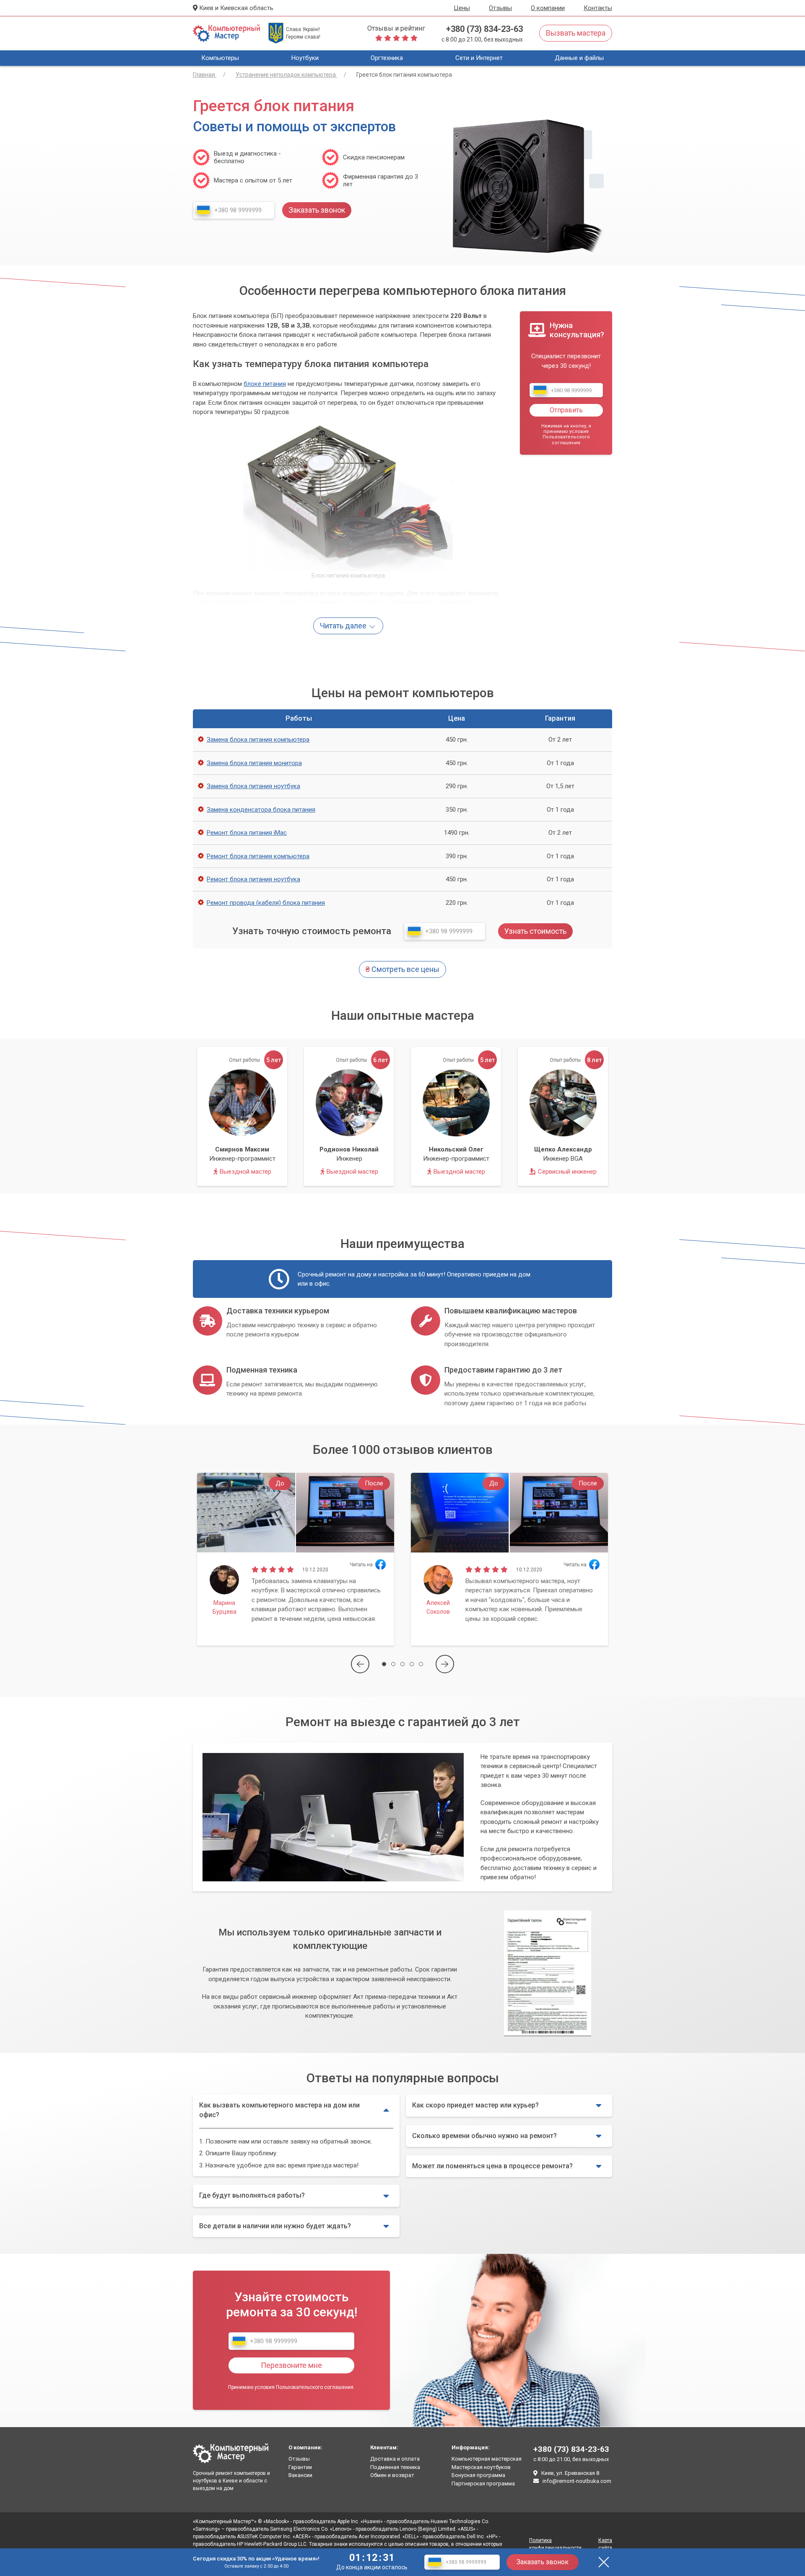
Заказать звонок (543, 2562)
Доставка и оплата (395, 2459)
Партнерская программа (483, 2484)
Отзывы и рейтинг (396, 28)
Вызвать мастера (576, 33)
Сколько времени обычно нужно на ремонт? (484, 2136)
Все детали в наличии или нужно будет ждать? (275, 2226)
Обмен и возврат (392, 2475)
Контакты (598, 8)
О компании (548, 8)
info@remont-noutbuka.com (577, 2481)
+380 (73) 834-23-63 (484, 29)
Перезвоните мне (291, 2365)
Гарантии (300, 2467)
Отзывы (500, 8)
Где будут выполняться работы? (252, 2195)
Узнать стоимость (535, 931)
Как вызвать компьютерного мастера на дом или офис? (279, 2110)
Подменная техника (395, 2467)
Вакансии (300, 2475)
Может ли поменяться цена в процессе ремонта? (492, 2166)
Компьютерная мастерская (487, 2459)
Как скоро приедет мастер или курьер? (475, 2105)
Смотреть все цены (402, 969)
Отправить (566, 410)
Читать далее (344, 626)
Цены (462, 8)
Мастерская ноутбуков (481, 2467)
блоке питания (265, 384)
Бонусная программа (478, 2475)
